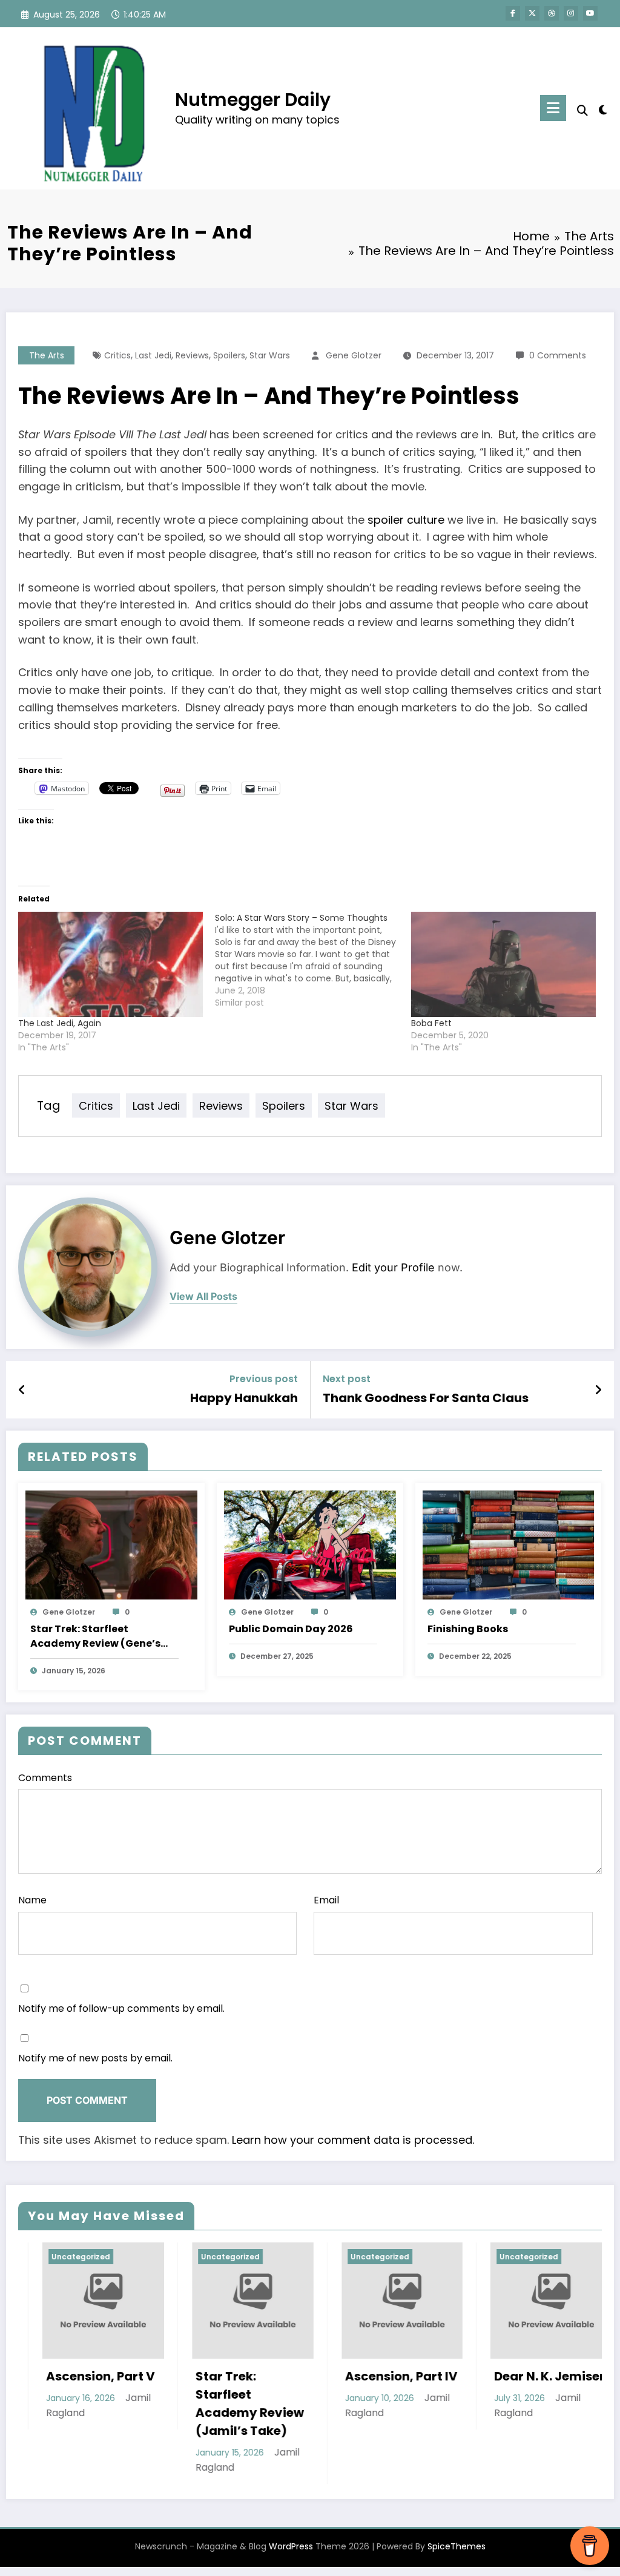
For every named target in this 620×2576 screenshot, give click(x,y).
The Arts (47, 355)
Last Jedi (153, 355)
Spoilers (229, 355)
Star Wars (270, 355)
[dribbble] (552, 13)
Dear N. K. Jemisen (448, 2376)
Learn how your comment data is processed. (353, 2140)
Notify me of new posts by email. (95, 2058)
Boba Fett (431, 1023)
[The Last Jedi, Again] (110, 964)
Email (326, 1900)
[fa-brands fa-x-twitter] (532, 13)
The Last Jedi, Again (60, 1023)
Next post (347, 1379)
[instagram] (571, 13)
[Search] (582, 110)
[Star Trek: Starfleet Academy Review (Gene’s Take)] (111, 1545)
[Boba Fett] (503, 964)
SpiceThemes (457, 2546)
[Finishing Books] (509, 1545)
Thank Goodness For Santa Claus (426, 1398)
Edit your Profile (393, 1267)
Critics (117, 355)
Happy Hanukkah (244, 1398)
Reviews (192, 355)
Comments (45, 1778)
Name (32, 1900)
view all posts (203, 1296)
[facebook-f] (513, 13)
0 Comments (558, 355)
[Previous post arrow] (22, 1390)
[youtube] (590, 13)
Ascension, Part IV (298, 2376)
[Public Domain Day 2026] (310, 1545)
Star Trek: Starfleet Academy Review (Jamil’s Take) (147, 2403)
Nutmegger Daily (253, 100)
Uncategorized (127, 2257)
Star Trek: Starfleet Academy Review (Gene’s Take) (95, 1636)
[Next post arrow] (598, 1390)
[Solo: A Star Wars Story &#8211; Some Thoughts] (313, 960)
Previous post (264, 1379)
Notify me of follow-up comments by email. (121, 2008)
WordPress (291, 2546)
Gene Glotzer (354, 355)
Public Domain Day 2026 (291, 1629)
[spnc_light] (603, 108)
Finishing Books (468, 1629)
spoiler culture (406, 520)
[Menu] (553, 108)
